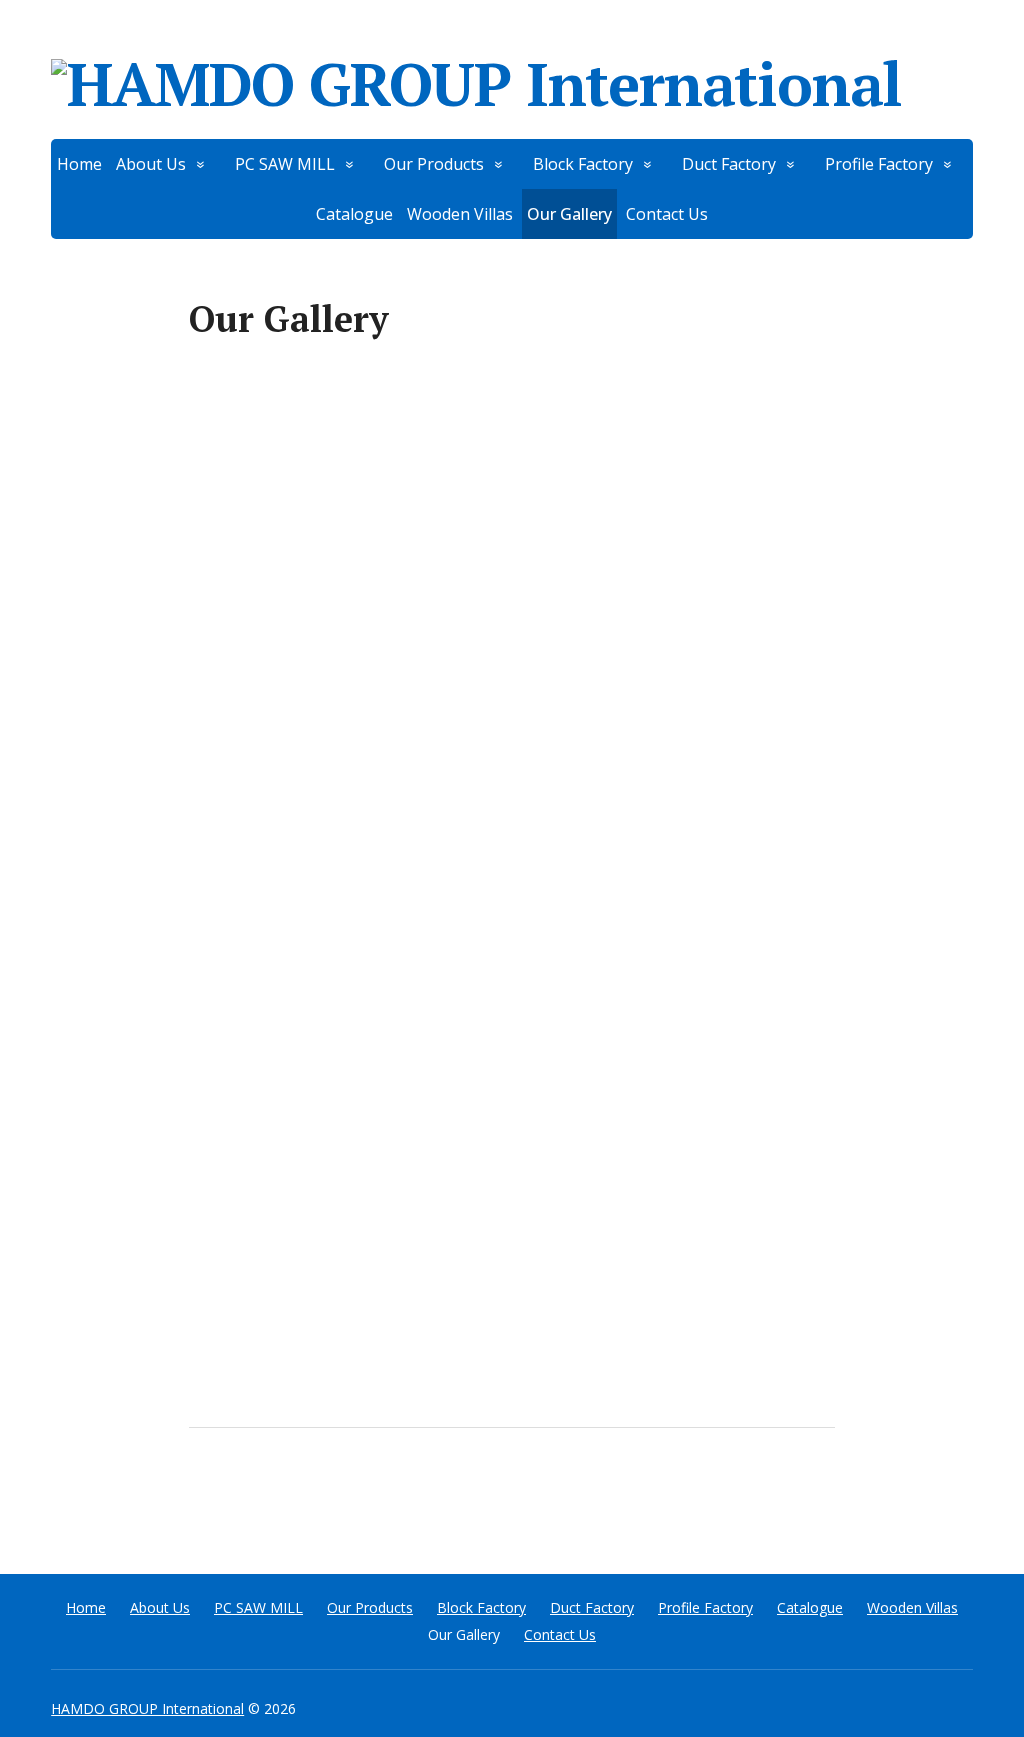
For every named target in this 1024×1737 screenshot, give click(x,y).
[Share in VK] (259, 1494)
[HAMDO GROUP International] (512, 80)
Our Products (434, 164)
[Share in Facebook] (209, 1494)
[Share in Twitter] (409, 1494)
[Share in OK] (309, 1494)
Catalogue (354, 214)
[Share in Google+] (359, 1494)
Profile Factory (879, 164)
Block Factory (583, 164)
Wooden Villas (460, 214)
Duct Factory (729, 164)
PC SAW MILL (285, 164)
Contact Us (667, 214)
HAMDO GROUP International (147, 1708)
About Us (151, 164)
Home (79, 164)
